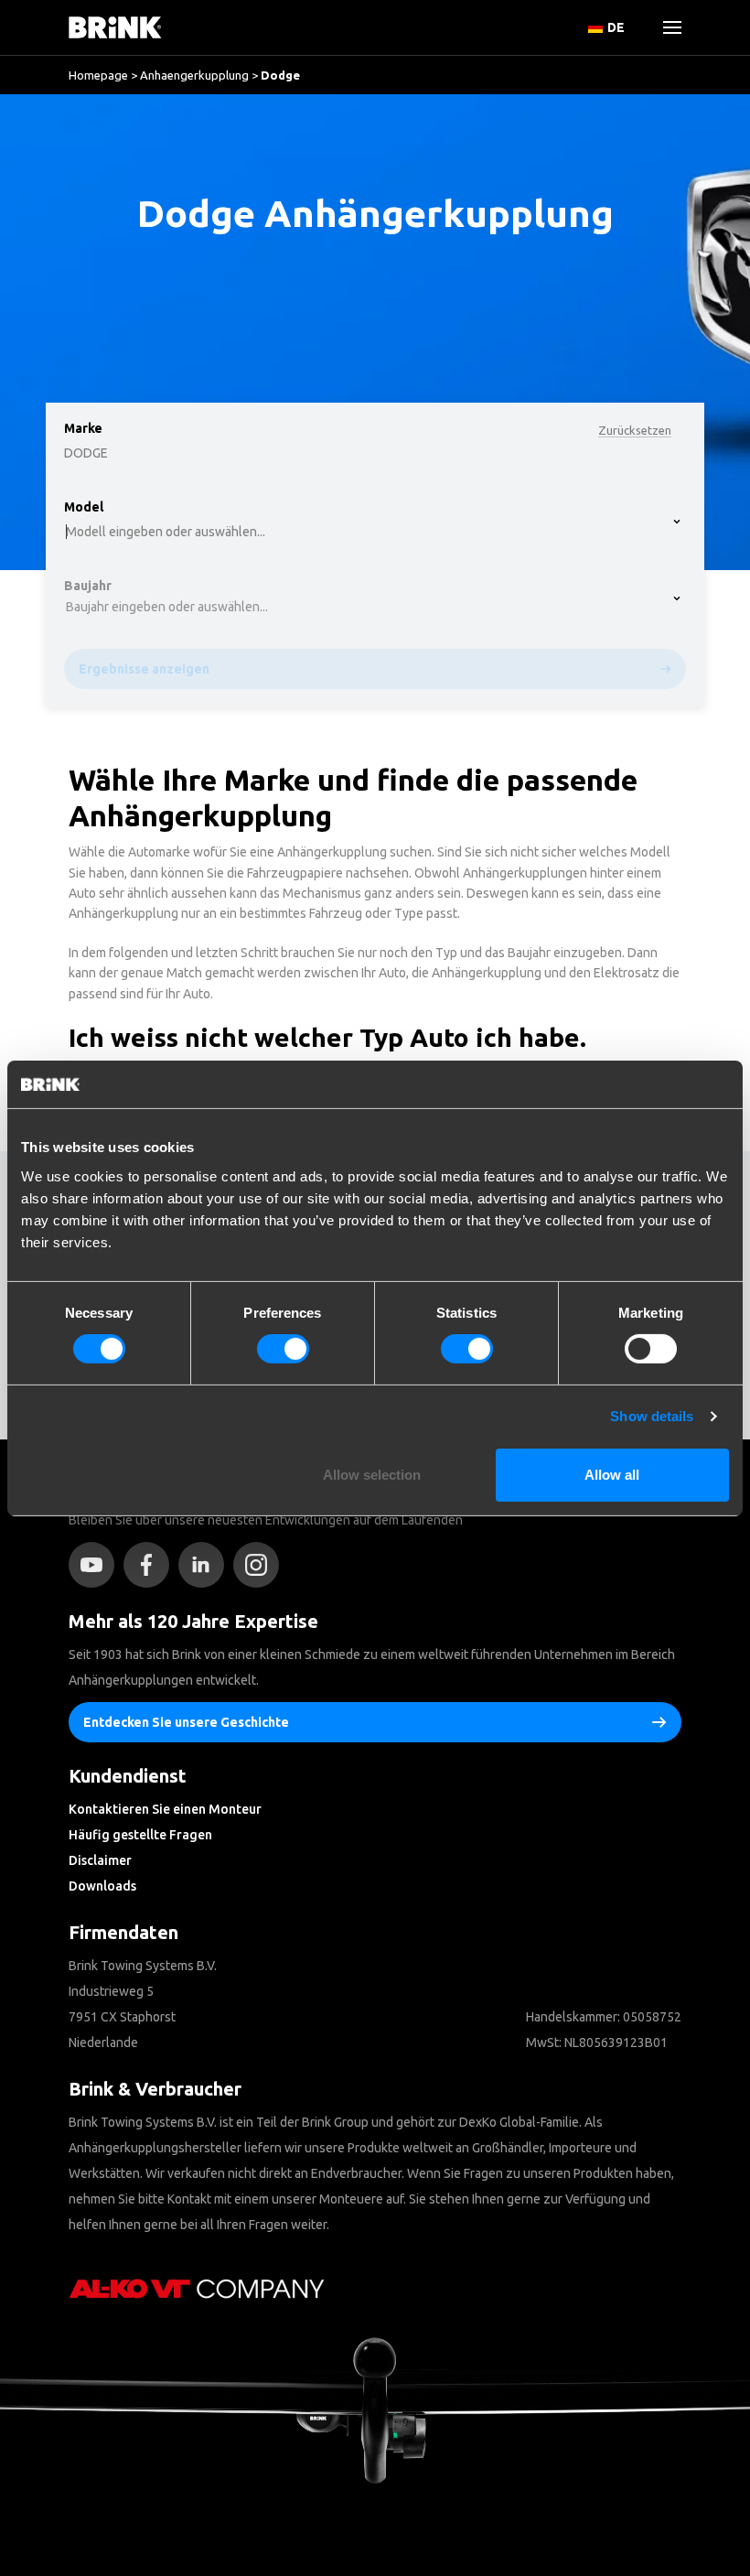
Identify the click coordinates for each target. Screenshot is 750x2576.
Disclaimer (100, 1860)
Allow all (612, 1475)
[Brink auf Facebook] (151, 1565)
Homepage (98, 75)
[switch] (283, 1349)
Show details (652, 1416)
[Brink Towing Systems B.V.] (115, 27)
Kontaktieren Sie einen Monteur (165, 1809)
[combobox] (74, 169)
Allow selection (372, 1475)
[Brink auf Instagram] (261, 1565)
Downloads (102, 1886)
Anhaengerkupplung (194, 75)
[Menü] (665, 27)
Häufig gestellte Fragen (140, 1835)
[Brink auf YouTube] (96, 1565)
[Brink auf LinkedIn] (206, 1565)
